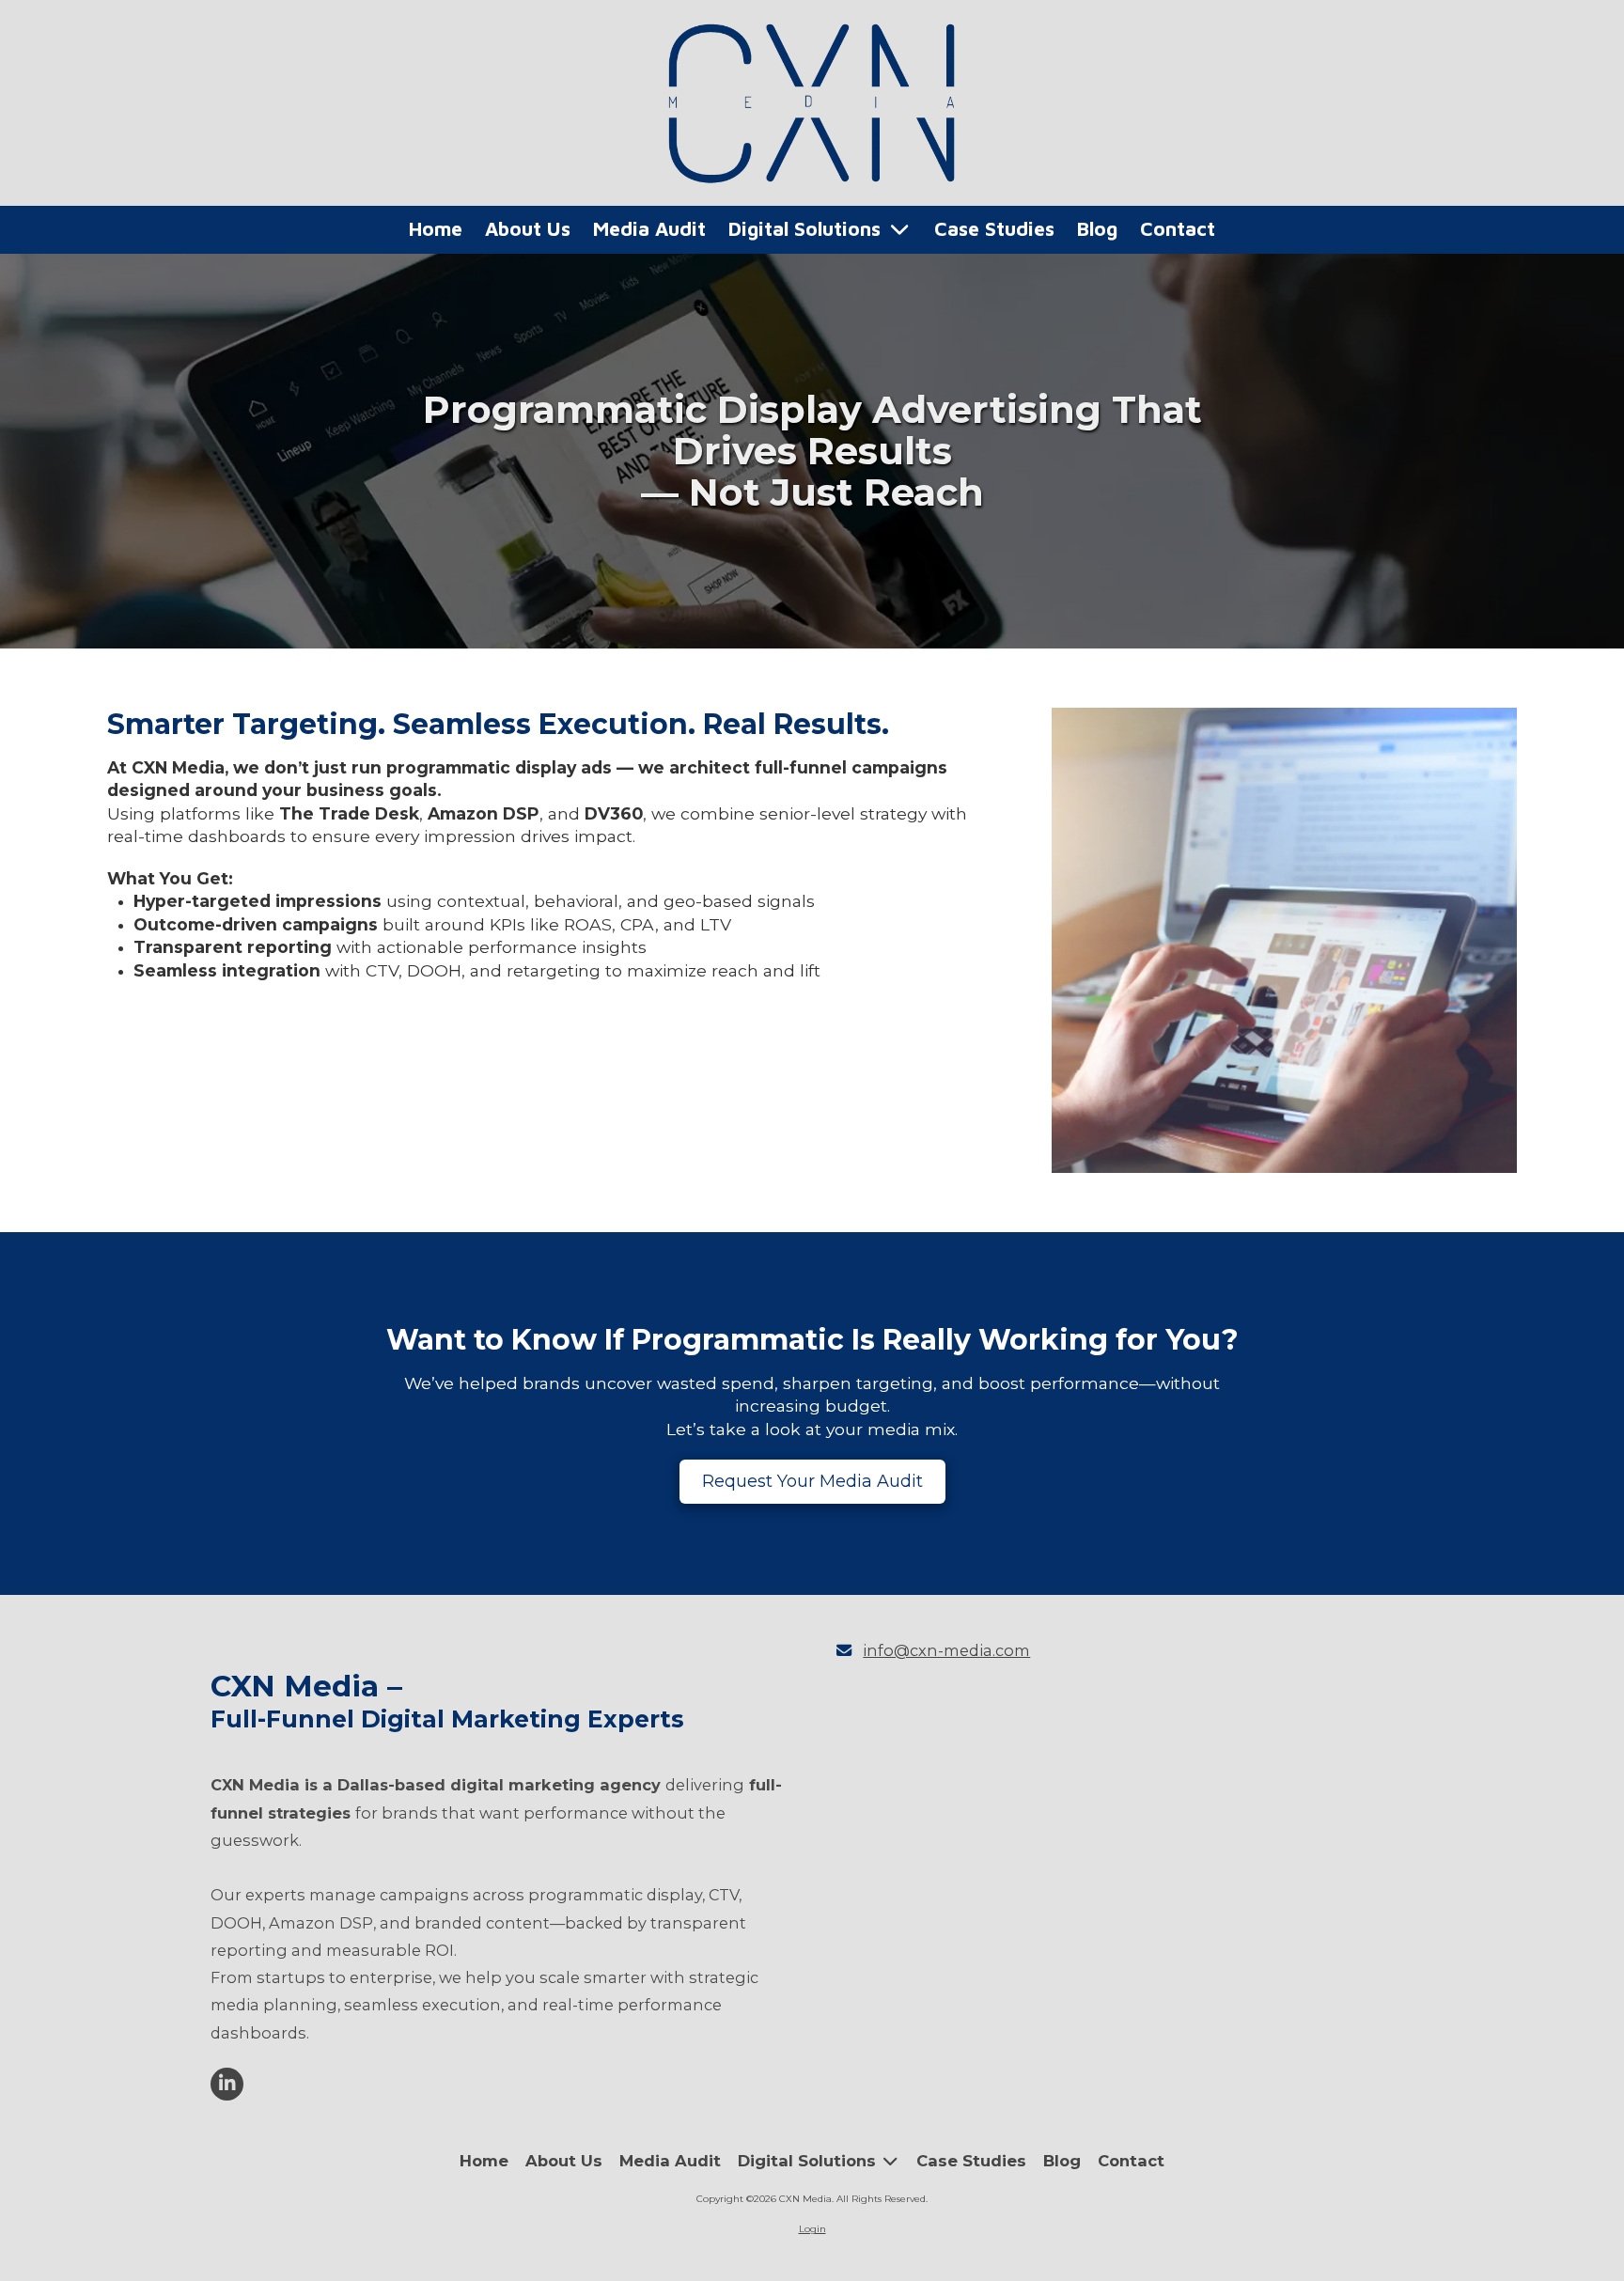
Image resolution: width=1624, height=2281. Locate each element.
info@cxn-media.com (946, 1650)
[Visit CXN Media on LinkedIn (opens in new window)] (227, 2084)
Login (812, 2229)
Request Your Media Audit (812, 1481)
